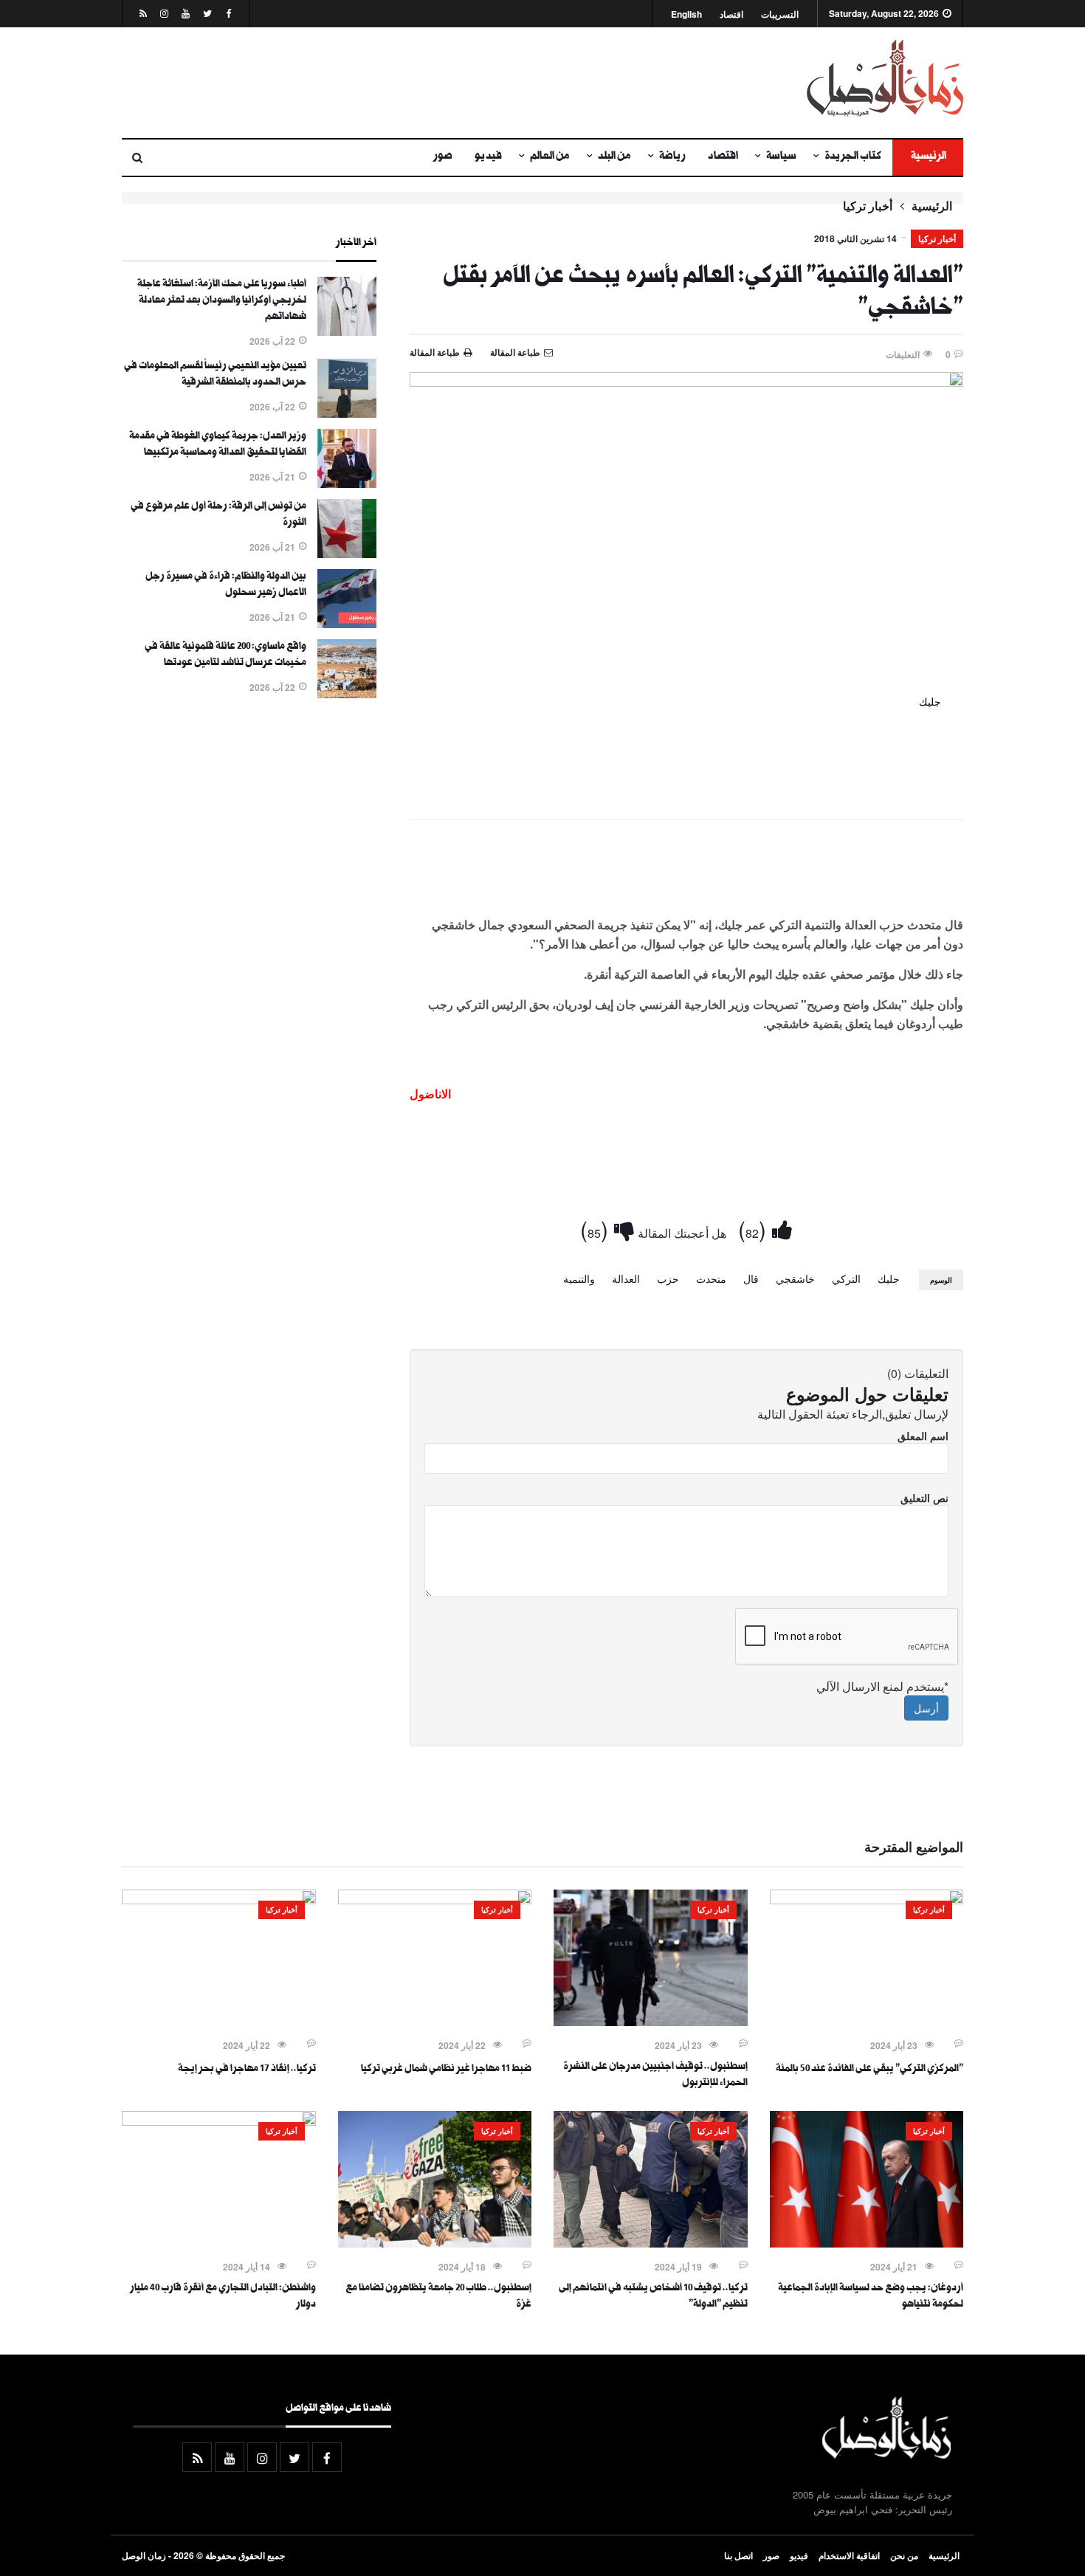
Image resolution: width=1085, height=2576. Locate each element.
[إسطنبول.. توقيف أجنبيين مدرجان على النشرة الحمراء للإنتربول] (651, 2022)
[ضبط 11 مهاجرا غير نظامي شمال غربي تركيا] (435, 1900)
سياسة (781, 157)
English (686, 14)
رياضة (672, 157)
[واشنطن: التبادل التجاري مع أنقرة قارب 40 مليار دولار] (219, 2121)
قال (751, 1278)
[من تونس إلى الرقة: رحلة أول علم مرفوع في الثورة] (347, 554)
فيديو (488, 157)
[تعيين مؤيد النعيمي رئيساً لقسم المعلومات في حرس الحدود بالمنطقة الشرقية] (347, 413)
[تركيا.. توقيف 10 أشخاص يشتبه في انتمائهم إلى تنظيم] (651, 2243)
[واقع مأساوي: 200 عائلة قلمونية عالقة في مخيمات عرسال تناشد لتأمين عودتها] (347, 694)
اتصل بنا (738, 2555)
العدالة (626, 1278)
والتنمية (579, 1278)
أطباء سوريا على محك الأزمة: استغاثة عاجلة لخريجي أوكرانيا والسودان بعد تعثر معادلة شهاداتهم (222, 301)
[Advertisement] (399, 83)
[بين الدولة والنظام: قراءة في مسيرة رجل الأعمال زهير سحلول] (347, 624)
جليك (889, 1278)
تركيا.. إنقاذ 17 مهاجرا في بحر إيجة (247, 2070)
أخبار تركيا (868, 206)
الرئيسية (928, 157)
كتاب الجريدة (853, 157)
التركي (846, 1278)
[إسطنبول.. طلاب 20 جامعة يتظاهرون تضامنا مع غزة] (435, 2243)
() (755, 1229)
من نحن (904, 2555)
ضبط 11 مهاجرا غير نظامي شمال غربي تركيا (446, 2070)
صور (443, 157)
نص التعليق (924, 1498)
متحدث (711, 1278)
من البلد (614, 157)
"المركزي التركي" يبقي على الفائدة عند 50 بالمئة (869, 2070)
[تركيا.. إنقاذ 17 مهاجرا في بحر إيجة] (219, 1900)
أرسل (926, 1708)
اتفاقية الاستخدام (849, 2555)
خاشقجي (795, 1278)
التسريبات (780, 14)
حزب (668, 1278)
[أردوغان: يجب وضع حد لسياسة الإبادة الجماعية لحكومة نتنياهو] (867, 2243)
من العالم (550, 157)
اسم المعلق (923, 1436)
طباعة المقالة (435, 352)
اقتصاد (731, 14)
